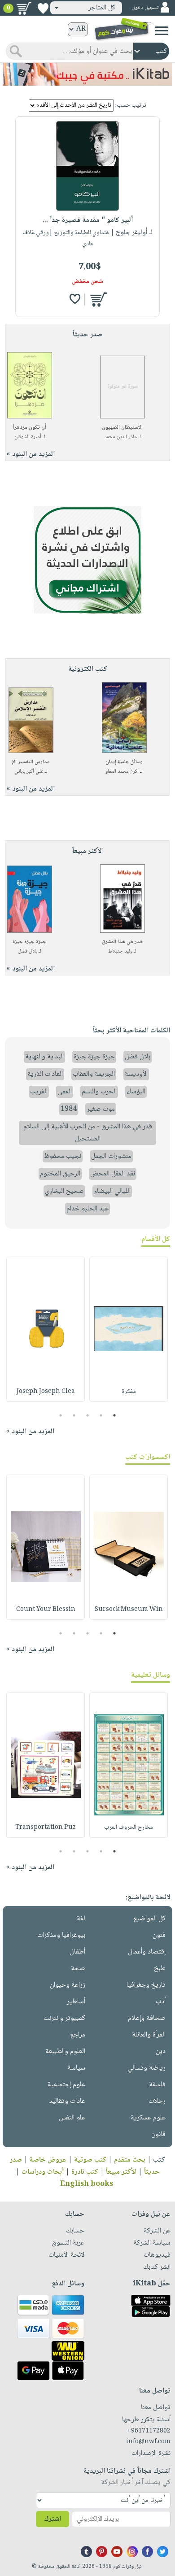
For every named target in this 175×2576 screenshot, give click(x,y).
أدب (161, 2002)
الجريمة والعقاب (94, 1074)
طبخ (160, 1969)
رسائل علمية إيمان (124, 762)
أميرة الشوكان (28, 437)
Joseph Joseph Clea (46, 1392)
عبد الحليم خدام (87, 1209)
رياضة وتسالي (147, 2068)
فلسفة (157, 2085)
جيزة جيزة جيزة (29, 942)
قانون (158, 2134)
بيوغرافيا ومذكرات (61, 1935)
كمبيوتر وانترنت (64, 2018)
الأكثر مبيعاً (121, 2172)
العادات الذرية (45, 1074)
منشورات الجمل (111, 1156)
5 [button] (61, 1415)
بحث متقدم (130, 2160)
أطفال (77, 1952)
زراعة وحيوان (68, 1985)
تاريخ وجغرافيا (146, 1985)
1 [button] (115, 1415)
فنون (159, 1935)
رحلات (157, 2101)
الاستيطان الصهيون (122, 428)
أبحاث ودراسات (43, 2172)
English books (87, 2184)
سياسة (76, 2068)
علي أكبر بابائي (29, 772)
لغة (81, 1919)
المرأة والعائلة (149, 2035)
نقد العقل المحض (113, 1174)
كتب (159, 2160)
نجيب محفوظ (63, 1156)
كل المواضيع (149, 1919)
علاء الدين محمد (120, 437)
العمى (65, 1092)
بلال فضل (28, 951)
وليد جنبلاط (120, 951)
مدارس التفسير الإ (31, 762)
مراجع (78, 2035)
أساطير (76, 2002)
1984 (69, 1109)
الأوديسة (136, 1074)
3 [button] (88, 1415)
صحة (78, 1969)
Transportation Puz (46, 1828)
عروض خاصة (48, 2160)
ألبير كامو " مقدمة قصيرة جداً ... (88, 220)
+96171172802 (149, 2431)
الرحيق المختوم (60, 1174)
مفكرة (129, 1392)
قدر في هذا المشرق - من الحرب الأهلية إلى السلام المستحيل (88, 1133)
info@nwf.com (148, 2442)
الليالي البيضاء (112, 1191)
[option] (129, 1329)
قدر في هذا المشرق (122, 942)
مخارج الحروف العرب (129, 1828)
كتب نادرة (85, 2172)
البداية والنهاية (44, 1057)
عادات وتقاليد (67, 2101)
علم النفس (72, 2118)
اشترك (52, 2519)
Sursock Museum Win (129, 1610)
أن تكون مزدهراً (30, 428)
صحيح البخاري (64, 1191)
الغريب (39, 1092)
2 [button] (101, 1415)
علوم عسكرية (148, 2118)
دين (161, 2052)
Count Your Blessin (46, 1610)
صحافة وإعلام (147, 2018)
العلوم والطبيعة (65, 2052)
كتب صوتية (90, 2160)
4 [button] (74, 1415)
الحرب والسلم (99, 1092)
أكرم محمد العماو (122, 772)
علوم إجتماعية (66, 2085)
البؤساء (136, 1092)
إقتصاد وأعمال (147, 1952)
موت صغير (101, 1109)
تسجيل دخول (145, 8)
